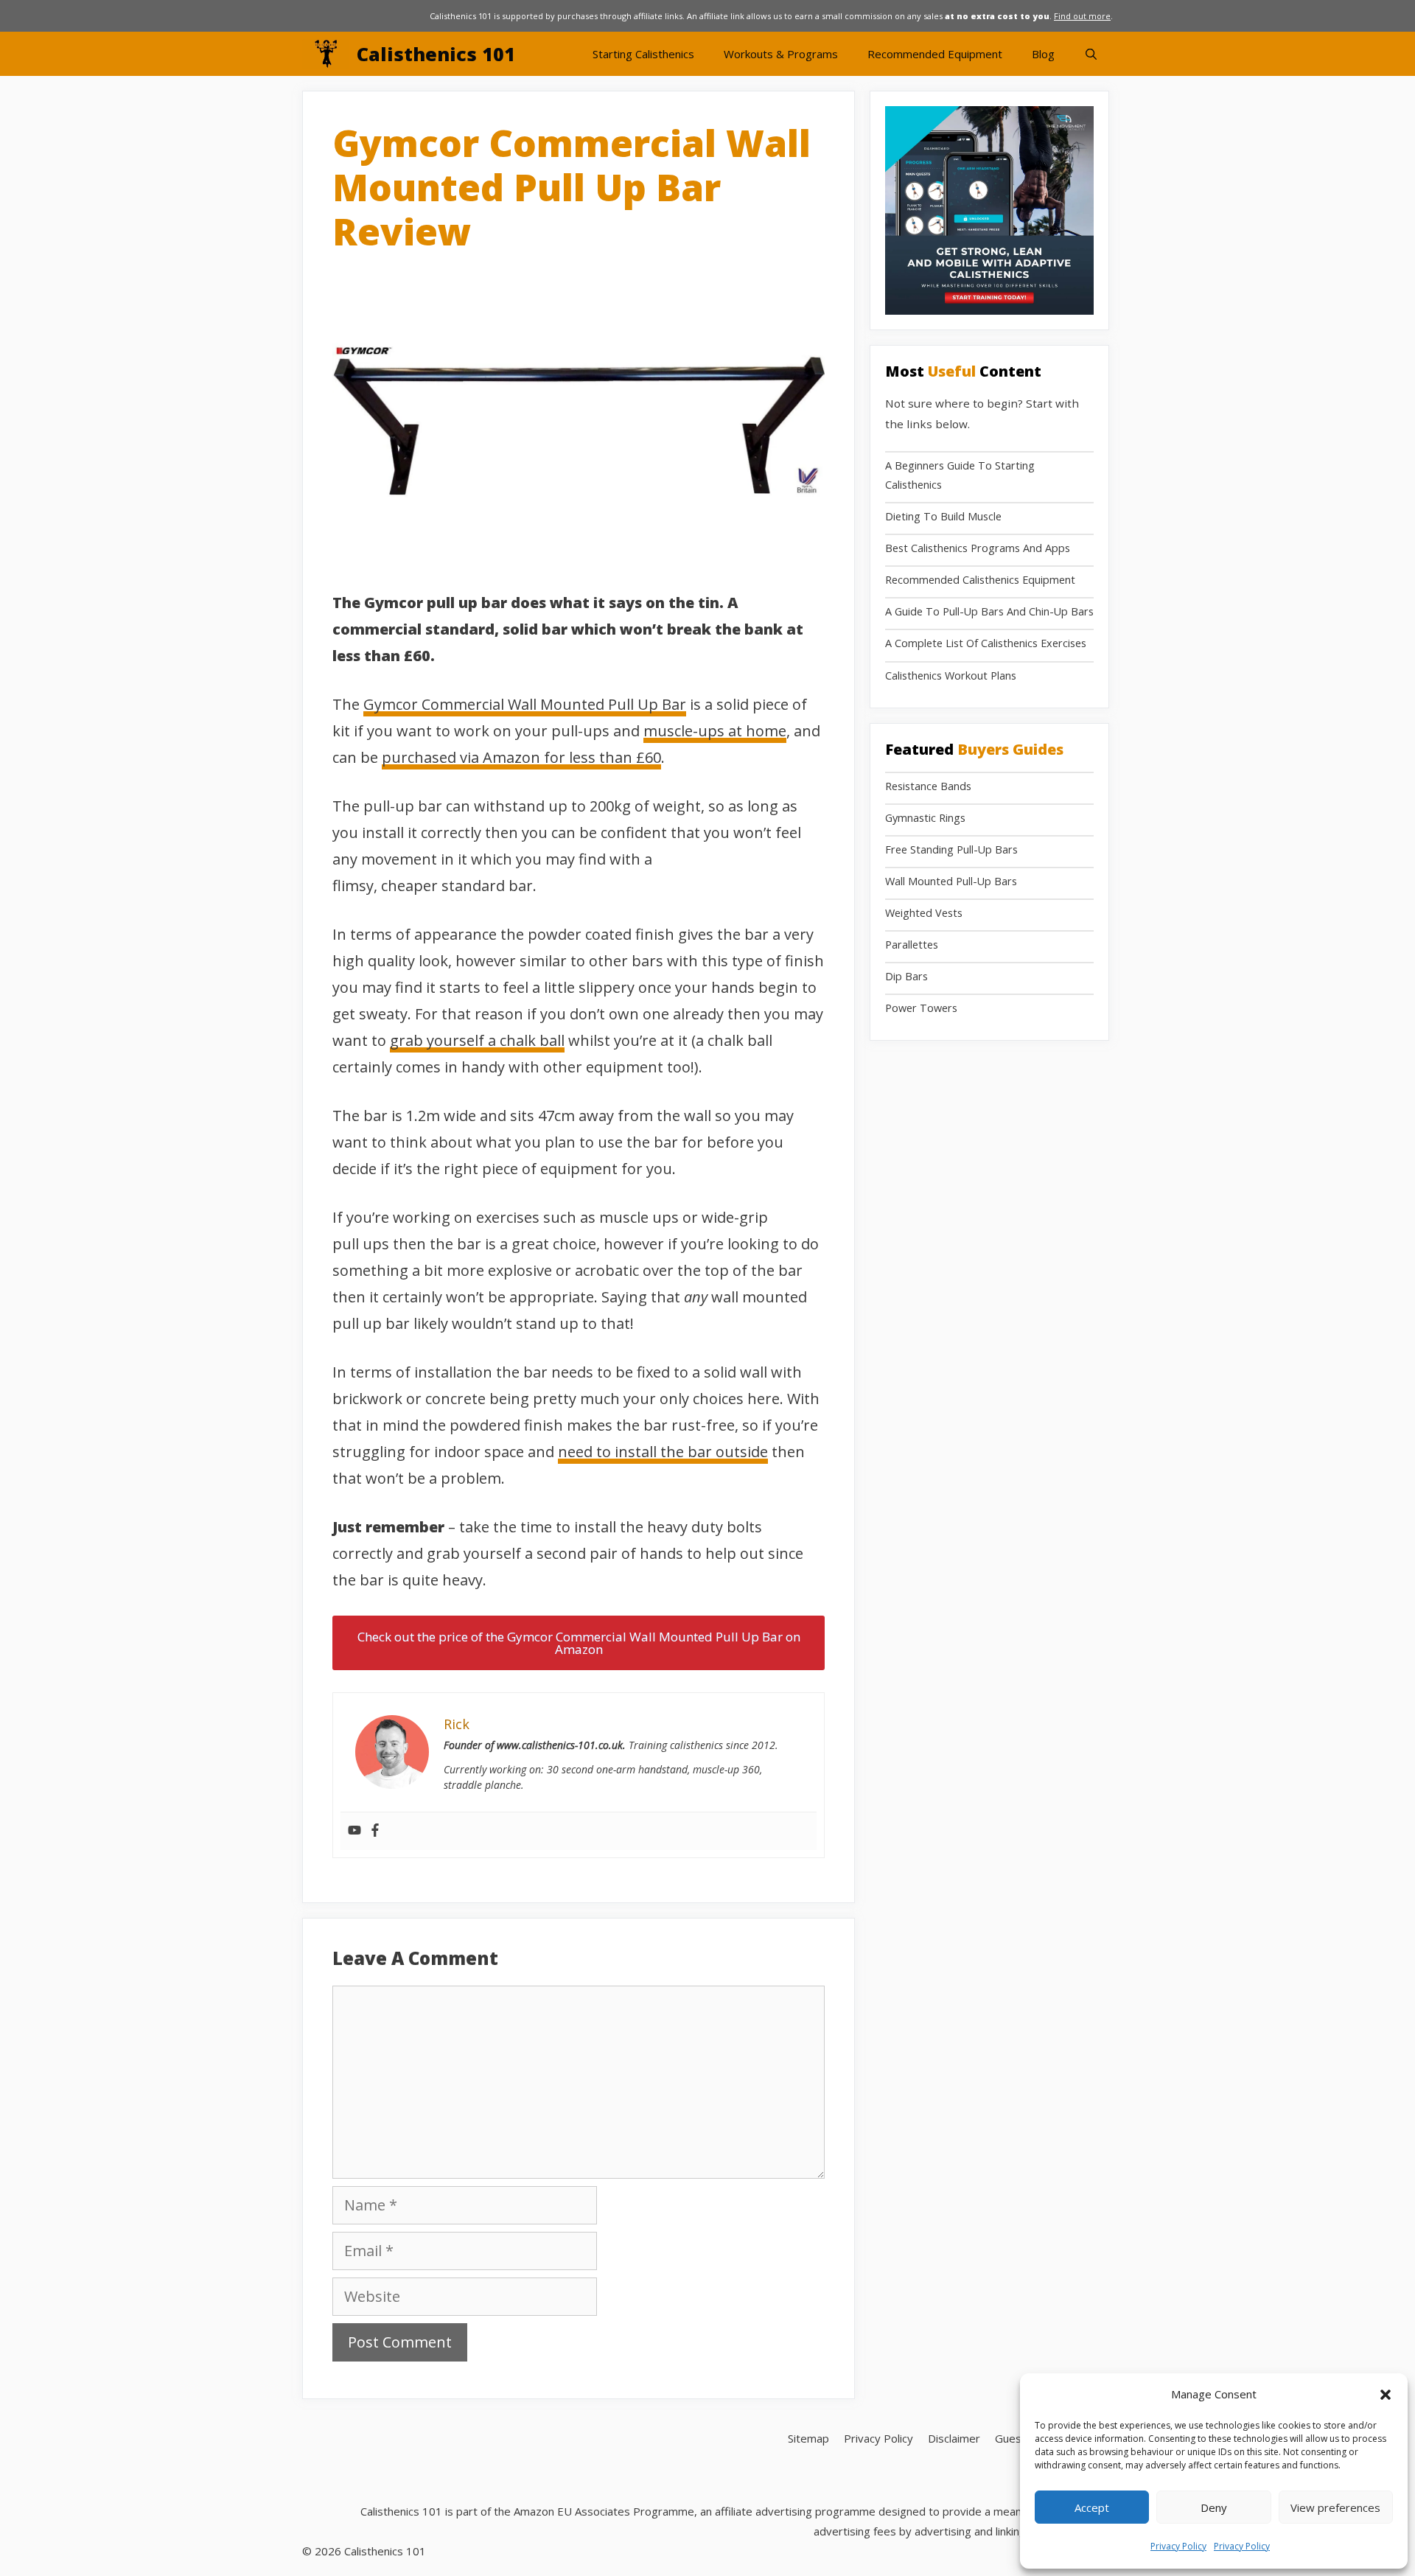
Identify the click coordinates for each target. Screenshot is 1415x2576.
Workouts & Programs (781, 54)
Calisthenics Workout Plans (951, 676)
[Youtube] (354, 1831)
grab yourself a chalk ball (477, 1040)
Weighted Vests (924, 913)
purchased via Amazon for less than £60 (521, 757)
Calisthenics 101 (436, 54)
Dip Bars (906, 976)
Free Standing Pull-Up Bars (951, 849)
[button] (1386, 2395)
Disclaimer (954, 2438)
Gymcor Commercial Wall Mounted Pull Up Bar (525, 704)
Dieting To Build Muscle (943, 516)
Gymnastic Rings (925, 818)
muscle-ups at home (715, 731)
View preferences (1335, 2507)
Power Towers (921, 1008)
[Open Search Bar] (1091, 54)
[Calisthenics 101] (329, 54)
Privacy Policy (1178, 2546)
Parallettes (912, 945)
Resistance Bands (928, 786)
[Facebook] (375, 1831)
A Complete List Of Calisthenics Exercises (986, 643)
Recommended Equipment (935, 54)
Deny (1214, 2507)
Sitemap (808, 2438)
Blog (1043, 54)
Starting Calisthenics (643, 54)
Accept (1092, 2507)
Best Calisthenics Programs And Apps (978, 548)
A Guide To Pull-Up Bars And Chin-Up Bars (989, 611)
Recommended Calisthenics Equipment (980, 580)
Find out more (1082, 16)
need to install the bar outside (663, 1452)
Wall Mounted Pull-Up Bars (951, 881)
